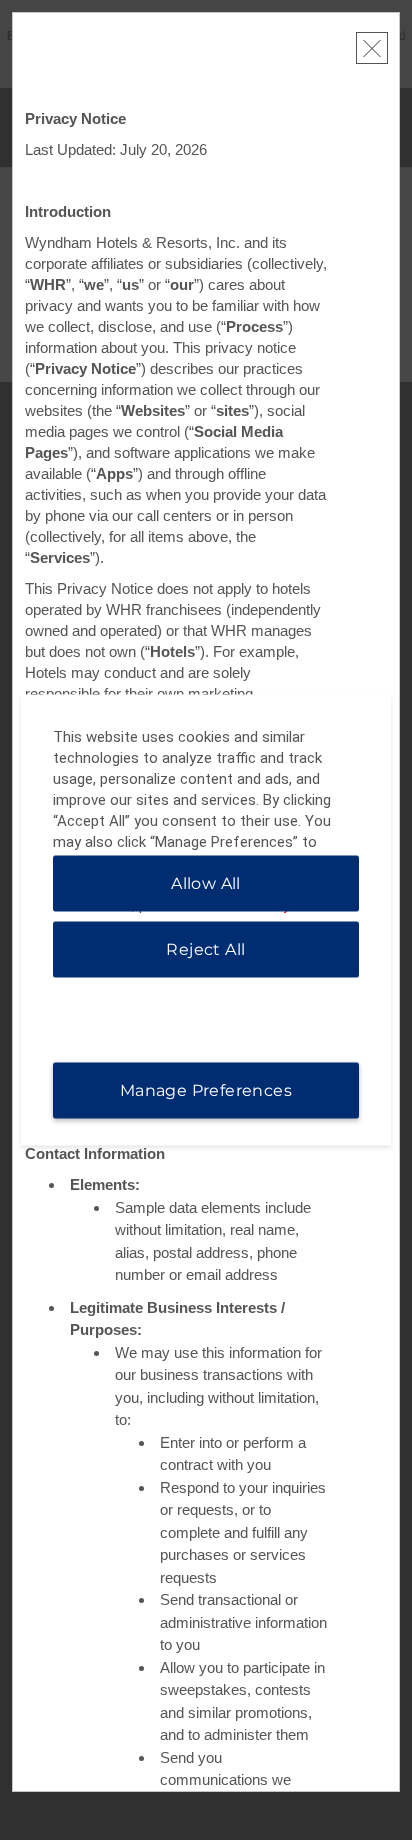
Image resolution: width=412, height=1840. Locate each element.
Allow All (206, 883)
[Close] (372, 48)
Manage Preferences (206, 1090)
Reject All (205, 949)
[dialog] (206, 920)
